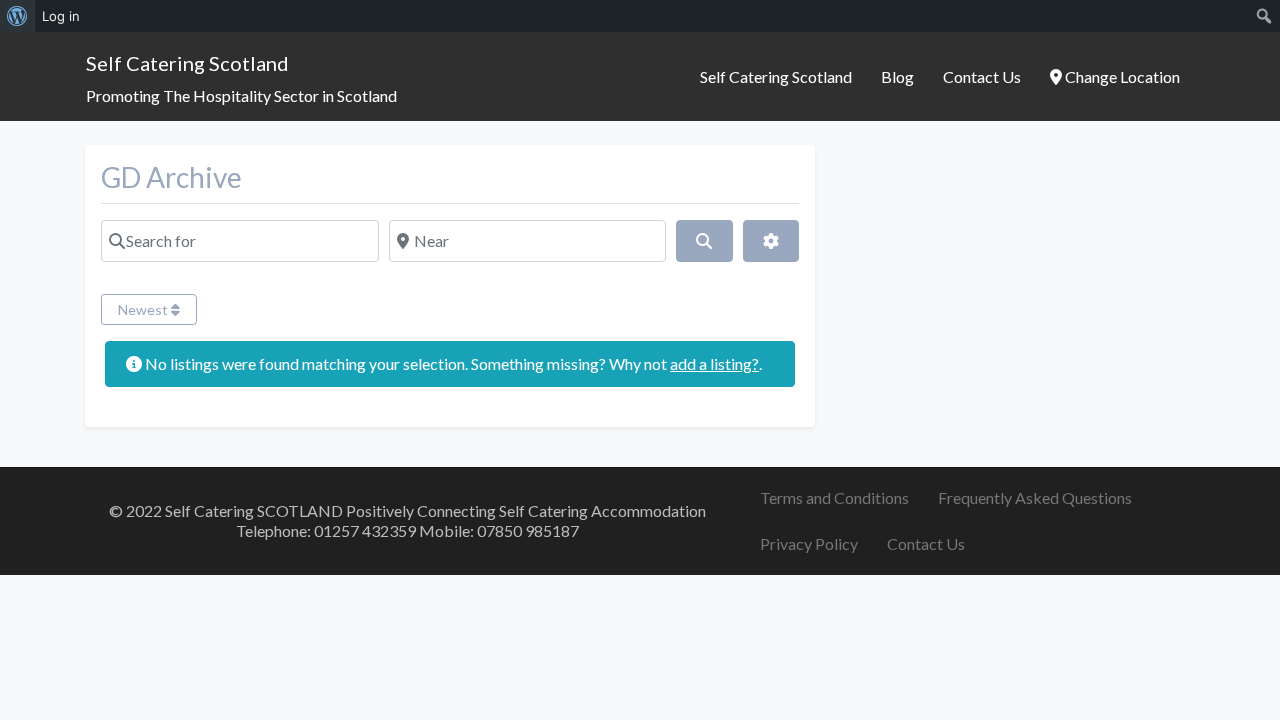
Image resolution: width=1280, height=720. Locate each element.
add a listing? (714, 363)
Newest (144, 309)
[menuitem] (17, 16)
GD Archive (171, 177)
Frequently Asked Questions (1035, 497)
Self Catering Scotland (187, 63)
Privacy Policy (809, 543)
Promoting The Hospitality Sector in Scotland (241, 95)
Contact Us (982, 76)
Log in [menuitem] (61, 16)
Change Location (1121, 76)
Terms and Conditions (834, 497)
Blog (897, 76)
